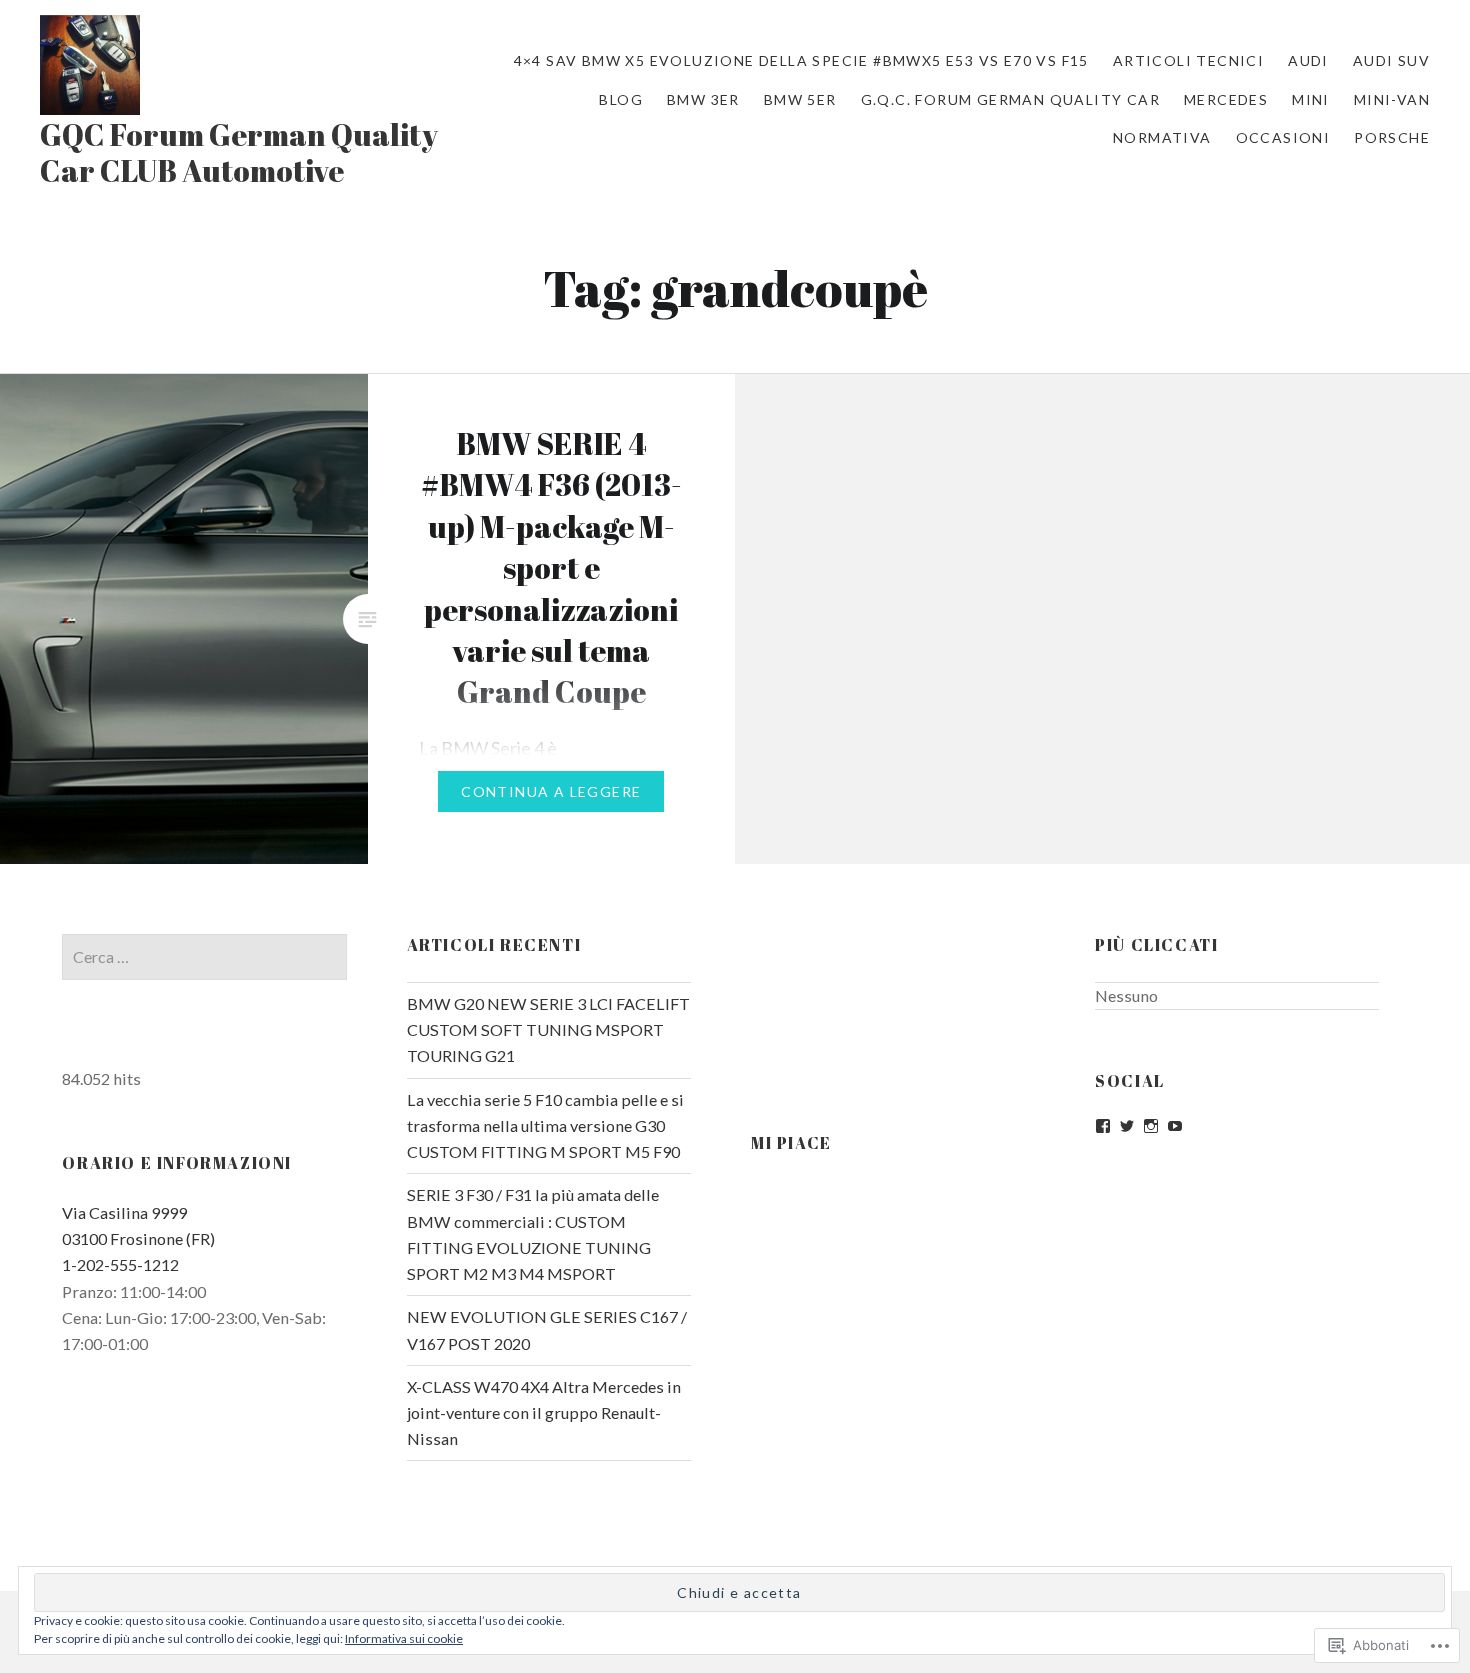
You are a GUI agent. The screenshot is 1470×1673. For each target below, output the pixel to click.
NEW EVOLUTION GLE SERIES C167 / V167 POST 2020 (547, 1329)
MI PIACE (791, 1143)
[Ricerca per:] (204, 956)
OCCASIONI (1283, 137)
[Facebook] (1103, 1126)
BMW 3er (703, 99)
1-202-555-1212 (120, 1264)
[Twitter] (1127, 1126)
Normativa (1162, 137)
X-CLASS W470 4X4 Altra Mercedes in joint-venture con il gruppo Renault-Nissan (544, 1412)
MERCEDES (1226, 99)
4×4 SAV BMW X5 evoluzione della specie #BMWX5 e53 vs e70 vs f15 (801, 60)
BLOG (621, 99)
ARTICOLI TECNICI (1188, 60)
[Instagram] (1151, 1126)
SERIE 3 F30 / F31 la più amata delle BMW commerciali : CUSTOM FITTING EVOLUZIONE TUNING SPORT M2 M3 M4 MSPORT (533, 1234)
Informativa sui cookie (404, 1638)
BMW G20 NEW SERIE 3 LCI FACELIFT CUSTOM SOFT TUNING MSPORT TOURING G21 (548, 1029)
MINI (1311, 99)
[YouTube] (1175, 1126)
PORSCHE (1392, 137)
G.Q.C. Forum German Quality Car (1010, 99)
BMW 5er (800, 99)
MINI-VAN (1392, 99)
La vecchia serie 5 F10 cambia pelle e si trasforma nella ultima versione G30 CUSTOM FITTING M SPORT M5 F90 (545, 1125)
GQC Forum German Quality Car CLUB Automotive (239, 152)
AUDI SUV (1391, 60)
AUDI (1308, 60)
